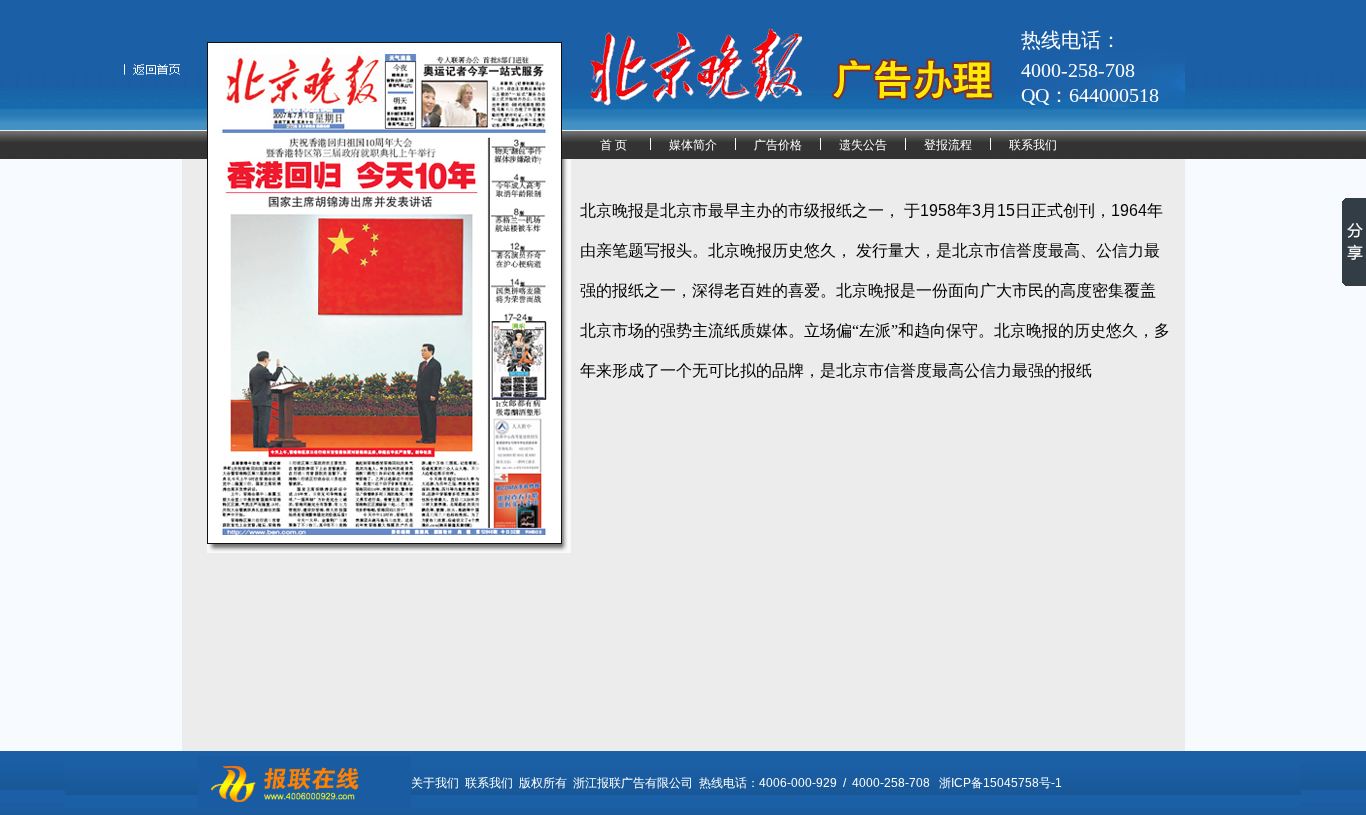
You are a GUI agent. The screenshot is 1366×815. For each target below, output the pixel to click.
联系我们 (1033, 145)
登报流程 (948, 145)
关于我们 (435, 783)
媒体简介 (693, 145)
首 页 (613, 145)
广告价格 (778, 145)
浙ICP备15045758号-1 (1000, 783)
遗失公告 (863, 145)
